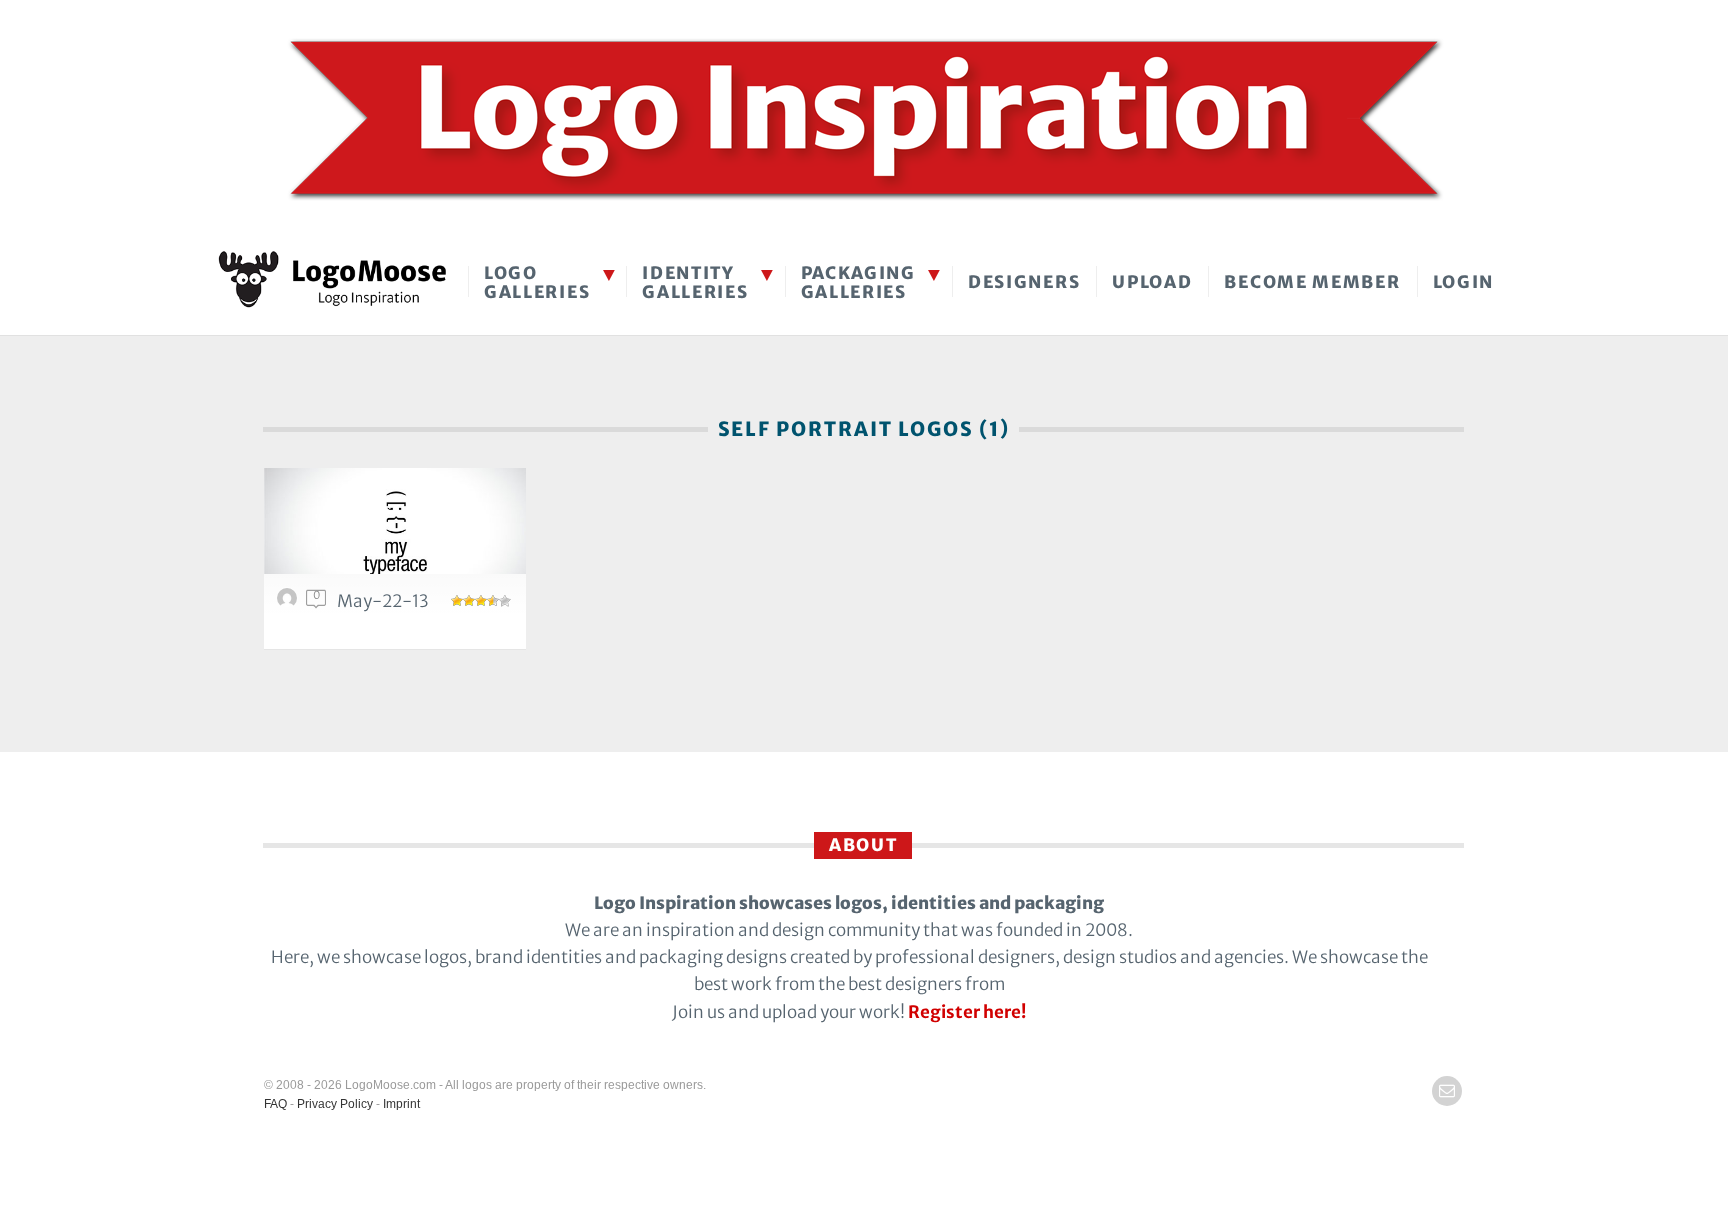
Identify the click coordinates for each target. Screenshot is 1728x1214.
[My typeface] (395, 532)
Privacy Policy (335, 1104)
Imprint (401, 1104)
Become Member (1312, 282)
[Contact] (1447, 1091)
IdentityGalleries (695, 282)
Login (1464, 282)
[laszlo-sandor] (290, 603)
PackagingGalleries (858, 282)
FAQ (275, 1104)
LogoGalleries (537, 282)
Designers (1024, 282)
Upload (1152, 282)
